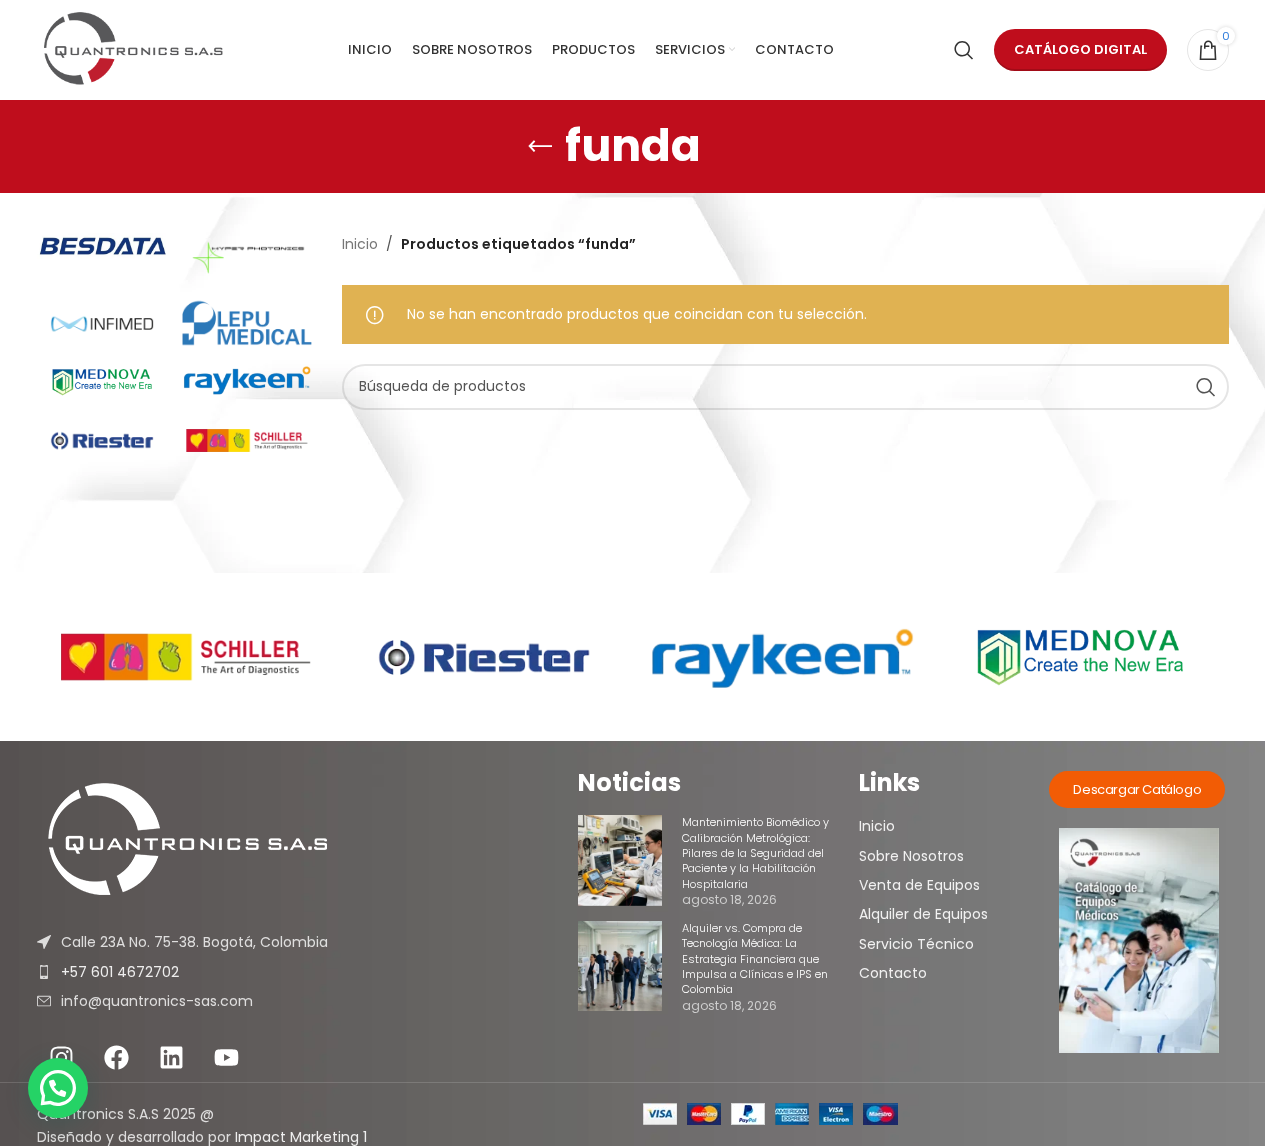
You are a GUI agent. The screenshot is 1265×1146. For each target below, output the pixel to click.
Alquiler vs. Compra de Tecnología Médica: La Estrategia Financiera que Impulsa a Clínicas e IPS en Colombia (755, 959)
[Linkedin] (172, 1057)
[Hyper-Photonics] (247, 258)
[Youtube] (227, 1057)
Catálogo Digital (1080, 49)
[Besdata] (102, 246)
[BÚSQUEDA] (1206, 387)
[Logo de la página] (133, 50)
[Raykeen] (247, 380)
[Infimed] (102, 323)
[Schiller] (247, 440)
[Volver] (540, 147)
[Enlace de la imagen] (308, 841)
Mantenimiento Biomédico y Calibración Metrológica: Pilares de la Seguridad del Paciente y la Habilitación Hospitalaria (755, 853)
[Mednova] (102, 382)
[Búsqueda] (964, 50)
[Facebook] (117, 1057)
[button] (58, 1088)
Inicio (360, 244)
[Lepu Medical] (247, 323)
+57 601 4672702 (120, 972)
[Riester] (102, 440)
